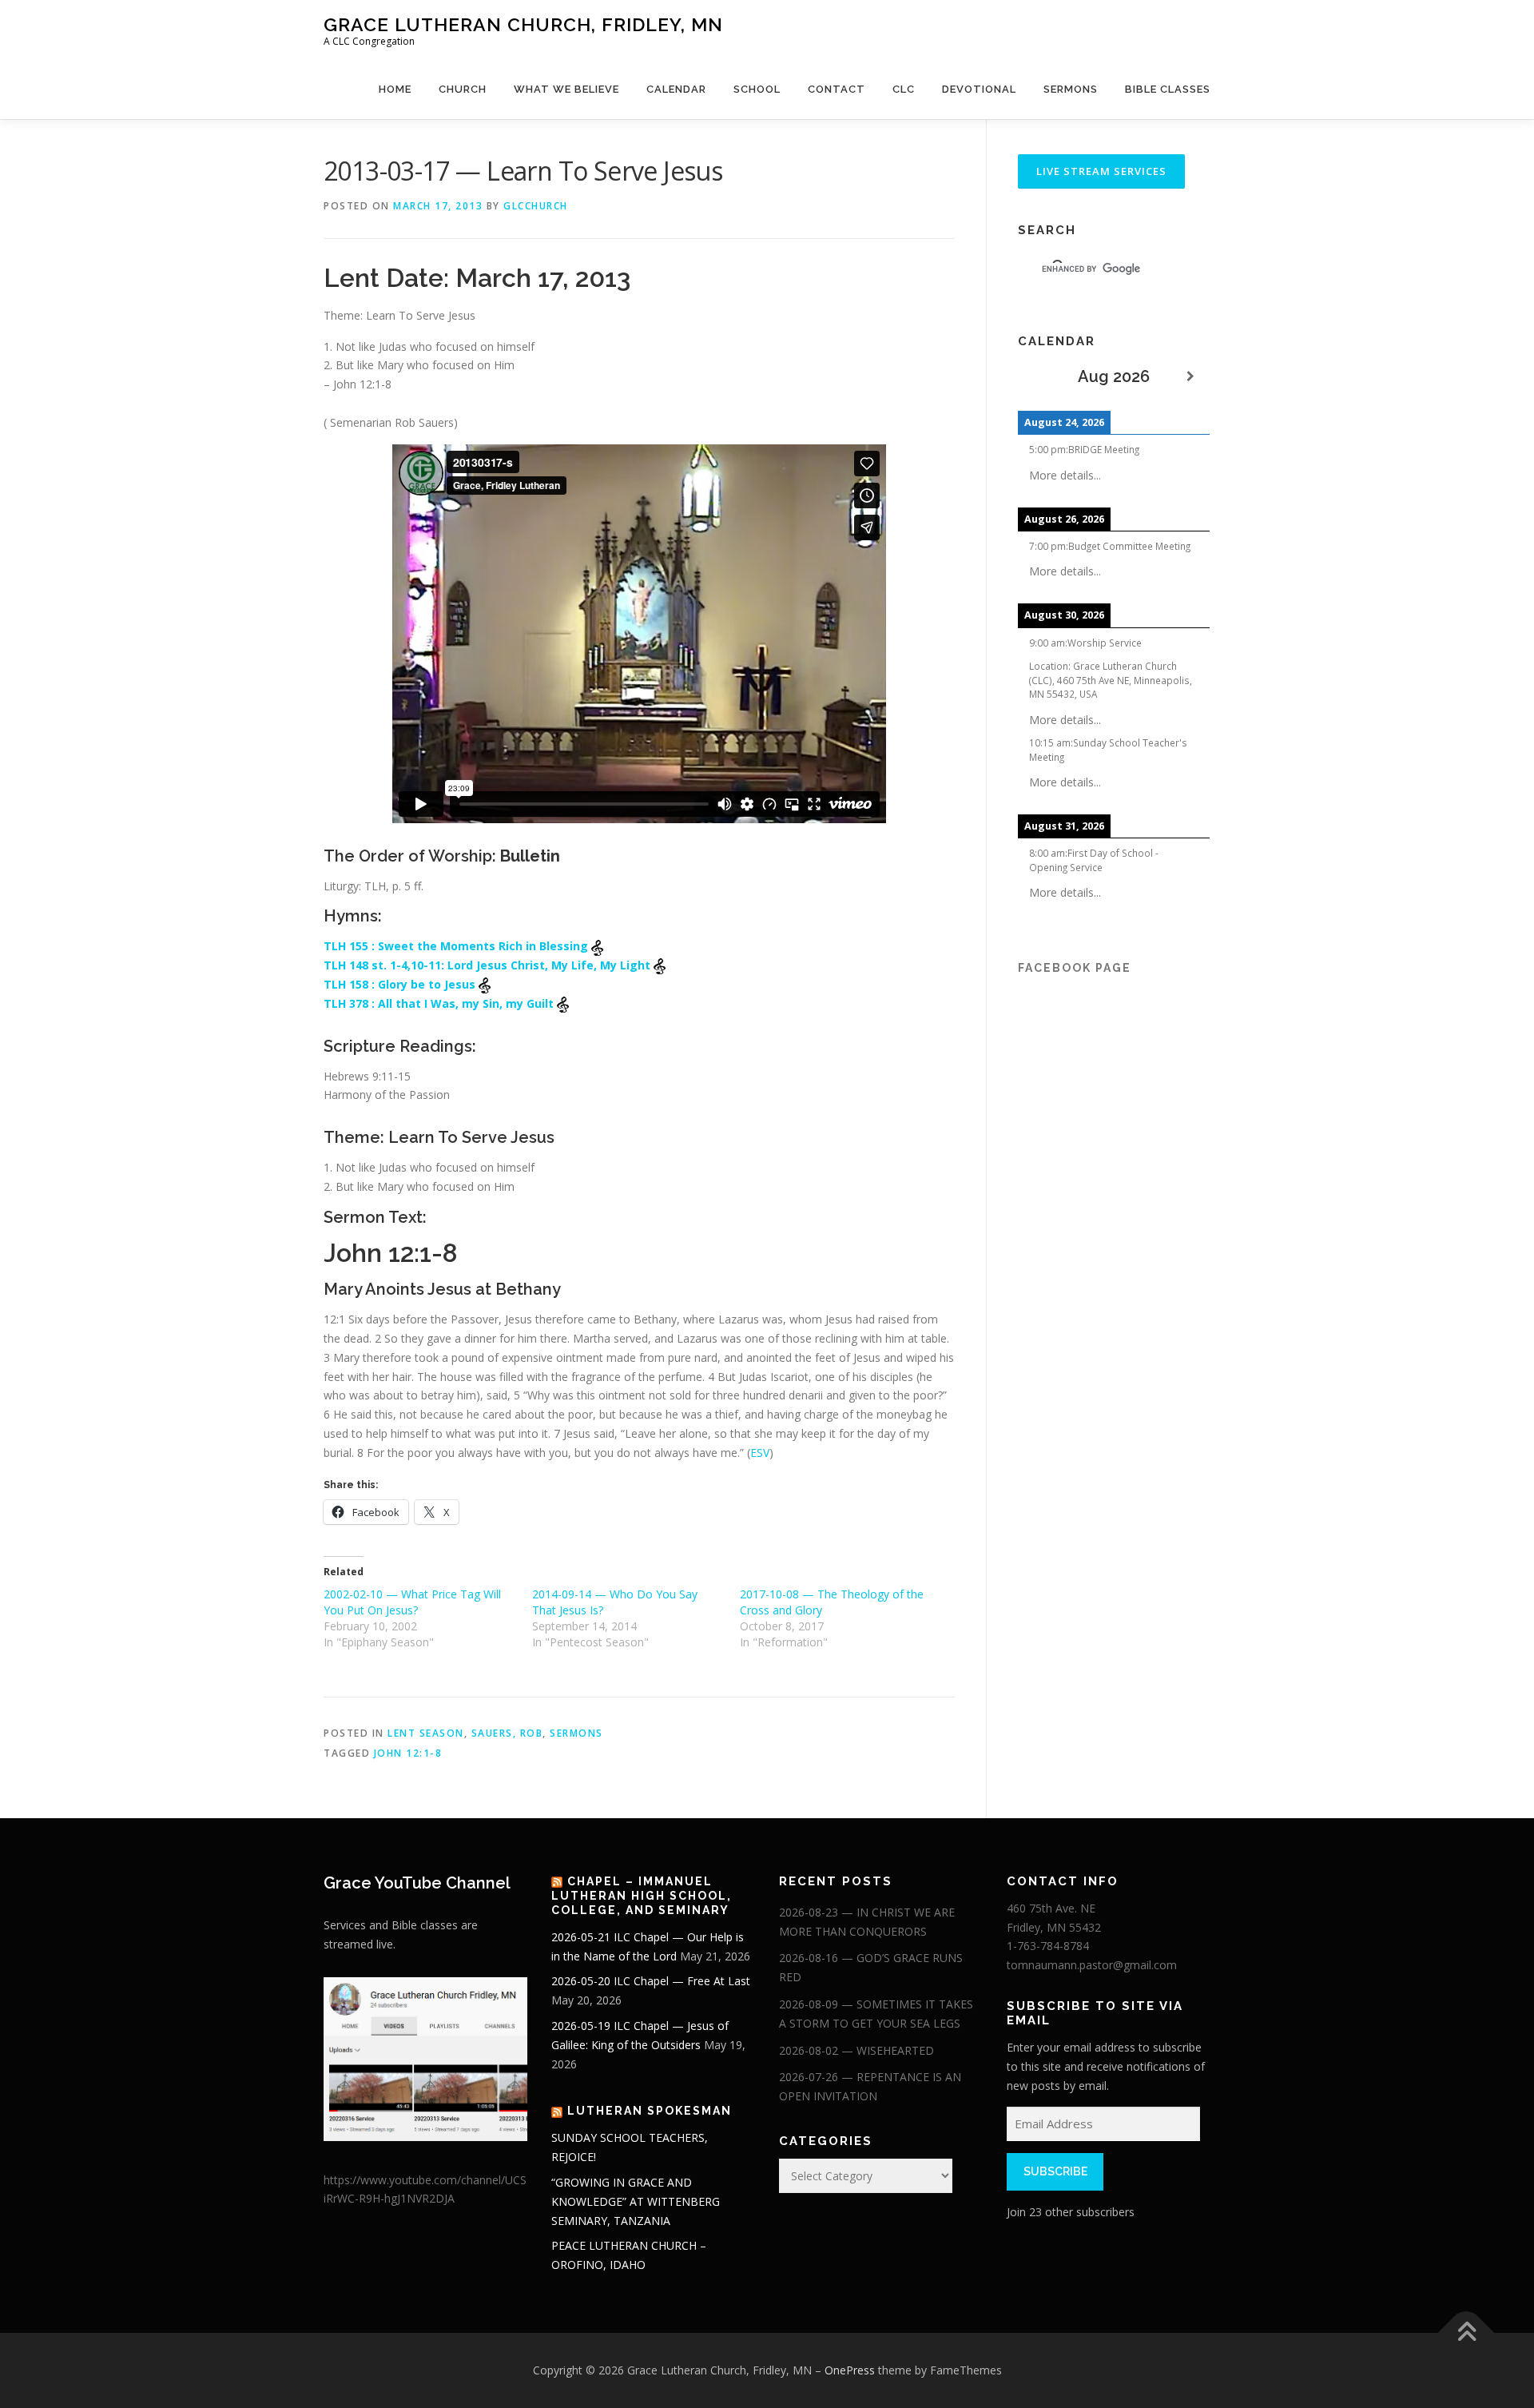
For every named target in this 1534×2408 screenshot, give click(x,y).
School (757, 89)
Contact (837, 89)
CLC (904, 89)
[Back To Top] (1466, 2333)
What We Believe (566, 89)
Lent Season (426, 1733)
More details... (1065, 475)
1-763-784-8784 (1048, 1946)
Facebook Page (1075, 968)
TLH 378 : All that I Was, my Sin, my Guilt (440, 1003)
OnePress (850, 2370)
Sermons (1071, 89)
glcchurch (536, 206)
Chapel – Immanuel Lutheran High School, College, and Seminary (642, 1896)
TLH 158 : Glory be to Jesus (401, 984)
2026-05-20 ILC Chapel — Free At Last (651, 1981)
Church (463, 89)
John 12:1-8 (408, 1753)
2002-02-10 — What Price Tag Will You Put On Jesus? (412, 1602)
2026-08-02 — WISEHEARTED (856, 2050)
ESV (760, 1453)
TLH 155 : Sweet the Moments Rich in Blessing (457, 946)
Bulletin (530, 856)
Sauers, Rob (507, 1733)
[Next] (1190, 377)
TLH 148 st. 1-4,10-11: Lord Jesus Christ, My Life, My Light (489, 965)
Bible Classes (1168, 89)
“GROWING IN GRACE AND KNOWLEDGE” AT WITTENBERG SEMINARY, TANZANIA (636, 2201)
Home (395, 89)
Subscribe (1055, 2171)
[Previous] (1037, 377)
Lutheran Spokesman (650, 2111)
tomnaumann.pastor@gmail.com (1092, 1965)
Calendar (676, 89)
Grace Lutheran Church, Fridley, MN (523, 24)
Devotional (979, 89)
